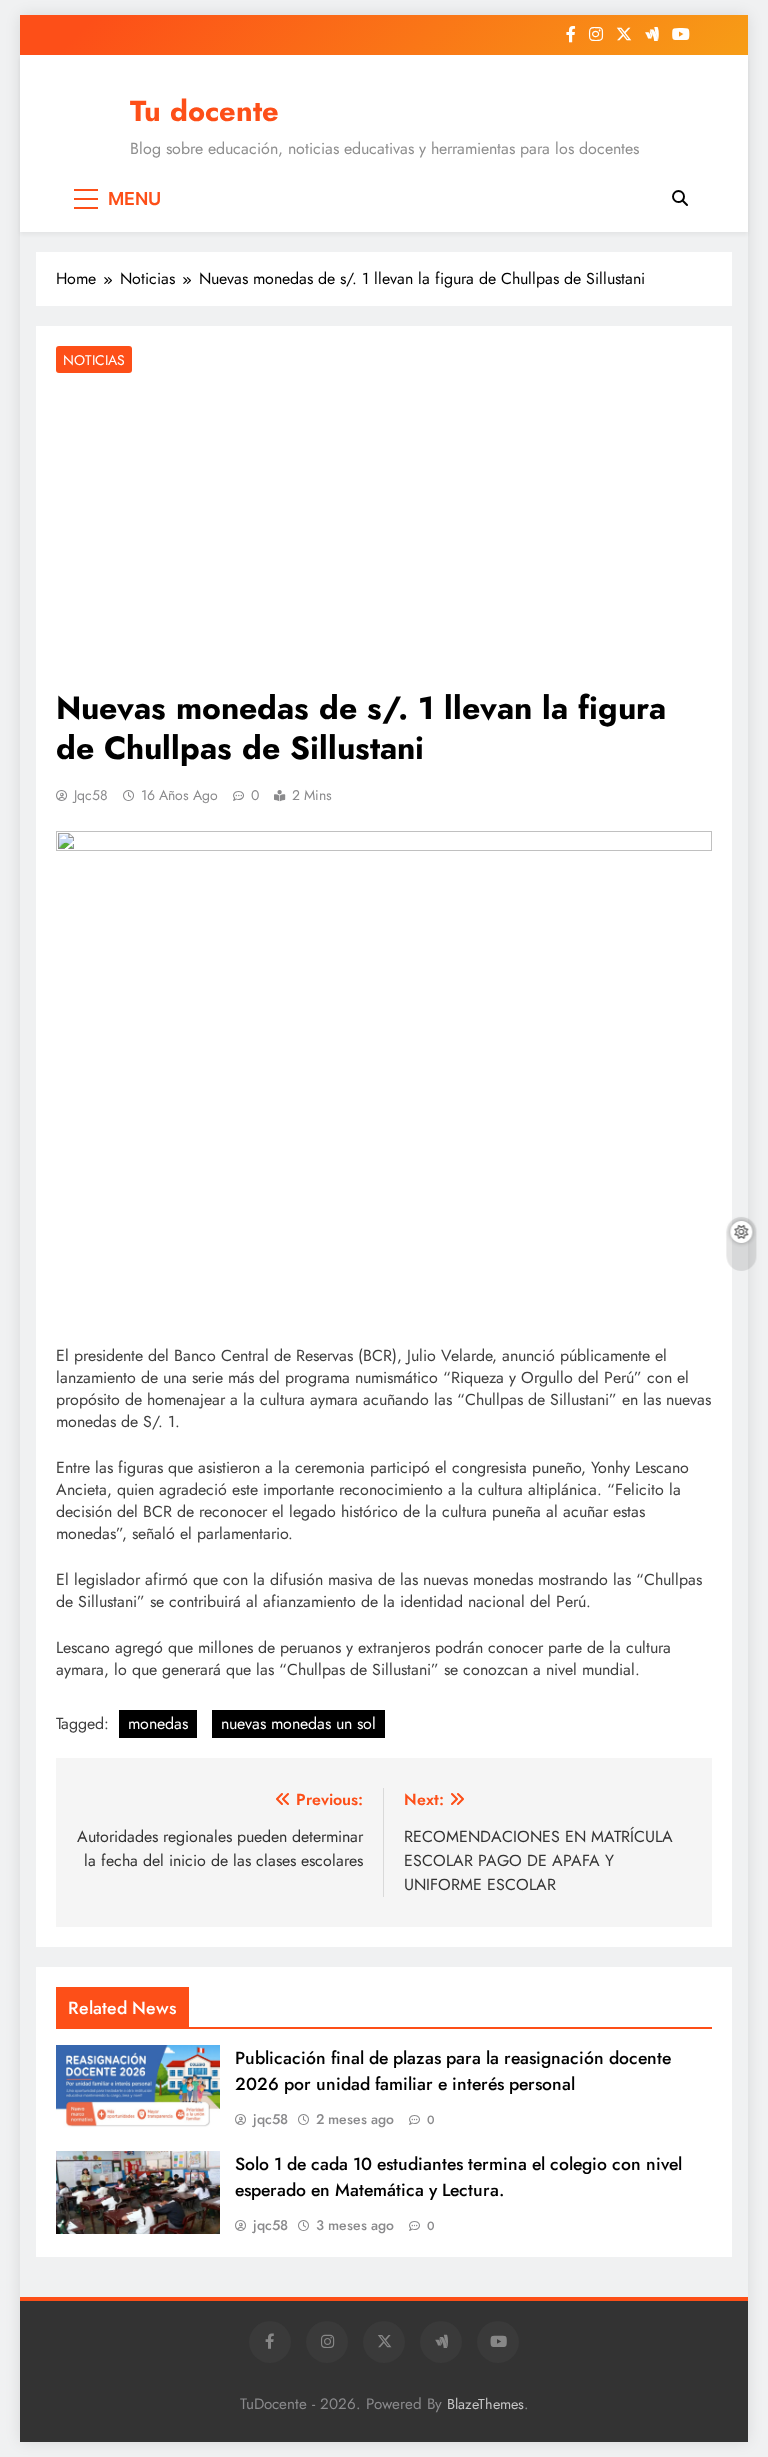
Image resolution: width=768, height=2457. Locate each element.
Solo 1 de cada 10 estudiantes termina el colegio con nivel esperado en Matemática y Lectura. (458, 2177)
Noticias (94, 360)
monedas (158, 1723)
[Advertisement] (384, 533)
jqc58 (91, 795)
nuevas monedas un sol (298, 1723)
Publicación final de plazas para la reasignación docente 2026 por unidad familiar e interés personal (453, 2071)
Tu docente (204, 111)
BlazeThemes (485, 2404)
